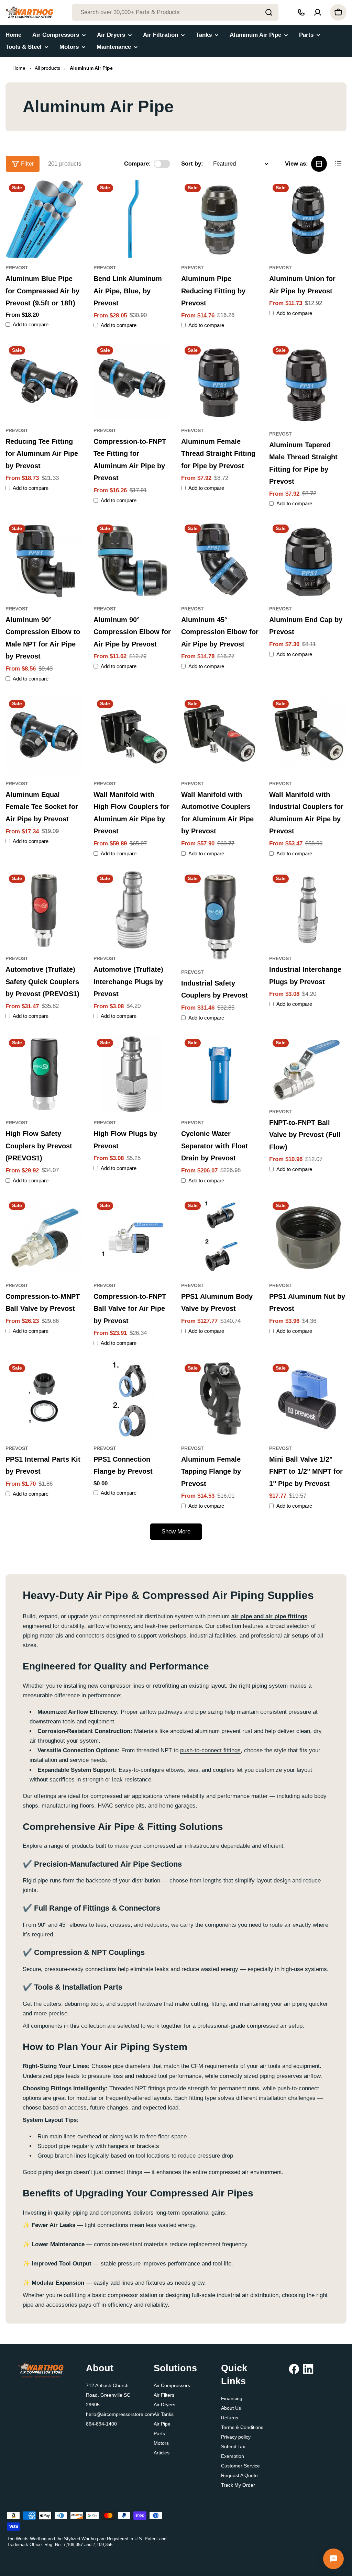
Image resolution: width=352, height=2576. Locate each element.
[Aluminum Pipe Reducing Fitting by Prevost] (220, 219)
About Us (231, 2408)
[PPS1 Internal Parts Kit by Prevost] (44, 1399)
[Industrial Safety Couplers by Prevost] (220, 917)
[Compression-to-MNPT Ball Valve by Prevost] (44, 1237)
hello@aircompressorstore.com (120, 2414)
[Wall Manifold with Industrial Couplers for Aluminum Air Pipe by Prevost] (308, 735)
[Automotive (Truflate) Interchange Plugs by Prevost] (132, 910)
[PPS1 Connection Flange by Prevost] (132, 1399)
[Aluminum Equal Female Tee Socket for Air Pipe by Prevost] (44, 735)
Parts (159, 2433)
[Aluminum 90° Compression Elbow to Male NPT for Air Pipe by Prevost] (44, 560)
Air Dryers (164, 2405)
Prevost (17, 268)
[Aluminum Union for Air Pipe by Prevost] (308, 219)
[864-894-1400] (301, 12)
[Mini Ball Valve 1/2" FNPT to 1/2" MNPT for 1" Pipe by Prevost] (308, 1399)
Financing (232, 2398)
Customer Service (240, 2466)
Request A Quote (239, 2475)
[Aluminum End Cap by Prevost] (308, 560)
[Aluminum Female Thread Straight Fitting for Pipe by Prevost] (220, 382)
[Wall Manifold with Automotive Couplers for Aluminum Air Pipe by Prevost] (220, 735)
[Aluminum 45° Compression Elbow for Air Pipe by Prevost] (220, 560)
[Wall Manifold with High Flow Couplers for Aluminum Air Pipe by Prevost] (132, 735)
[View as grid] (319, 164)
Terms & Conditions (242, 2427)
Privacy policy (236, 2437)
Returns (230, 2418)
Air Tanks (164, 2414)
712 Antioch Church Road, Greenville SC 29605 (108, 2395)
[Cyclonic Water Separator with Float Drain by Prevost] (220, 1074)
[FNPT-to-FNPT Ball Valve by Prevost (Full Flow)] (308, 1068)
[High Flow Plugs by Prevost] (132, 1074)
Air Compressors (172, 2385)
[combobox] (175, 12)
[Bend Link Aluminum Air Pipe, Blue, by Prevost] (132, 219)
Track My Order (238, 2485)
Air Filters (164, 2395)
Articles (162, 2453)
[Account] (318, 12)
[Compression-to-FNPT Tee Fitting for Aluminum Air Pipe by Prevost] (132, 382)
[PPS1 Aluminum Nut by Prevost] (308, 1237)
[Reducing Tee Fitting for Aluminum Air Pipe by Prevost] (44, 382)
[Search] (269, 12)
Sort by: (192, 164)
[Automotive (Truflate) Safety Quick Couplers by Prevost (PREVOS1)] (44, 910)
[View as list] (338, 164)
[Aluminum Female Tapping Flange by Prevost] (220, 1399)
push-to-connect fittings (210, 1750)
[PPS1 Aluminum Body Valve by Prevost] (220, 1237)
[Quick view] (73, 195)
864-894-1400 (101, 2424)
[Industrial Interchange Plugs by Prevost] (308, 910)
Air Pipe (162, 2424)
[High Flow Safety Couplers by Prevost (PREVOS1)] (44, 1074)
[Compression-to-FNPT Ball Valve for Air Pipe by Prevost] (132, 1237)
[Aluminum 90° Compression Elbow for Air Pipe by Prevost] (132, 560)
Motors (161, 2443)
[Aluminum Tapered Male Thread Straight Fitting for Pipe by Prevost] (308, 383)
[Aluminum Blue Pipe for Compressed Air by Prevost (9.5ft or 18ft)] (44, 219)
